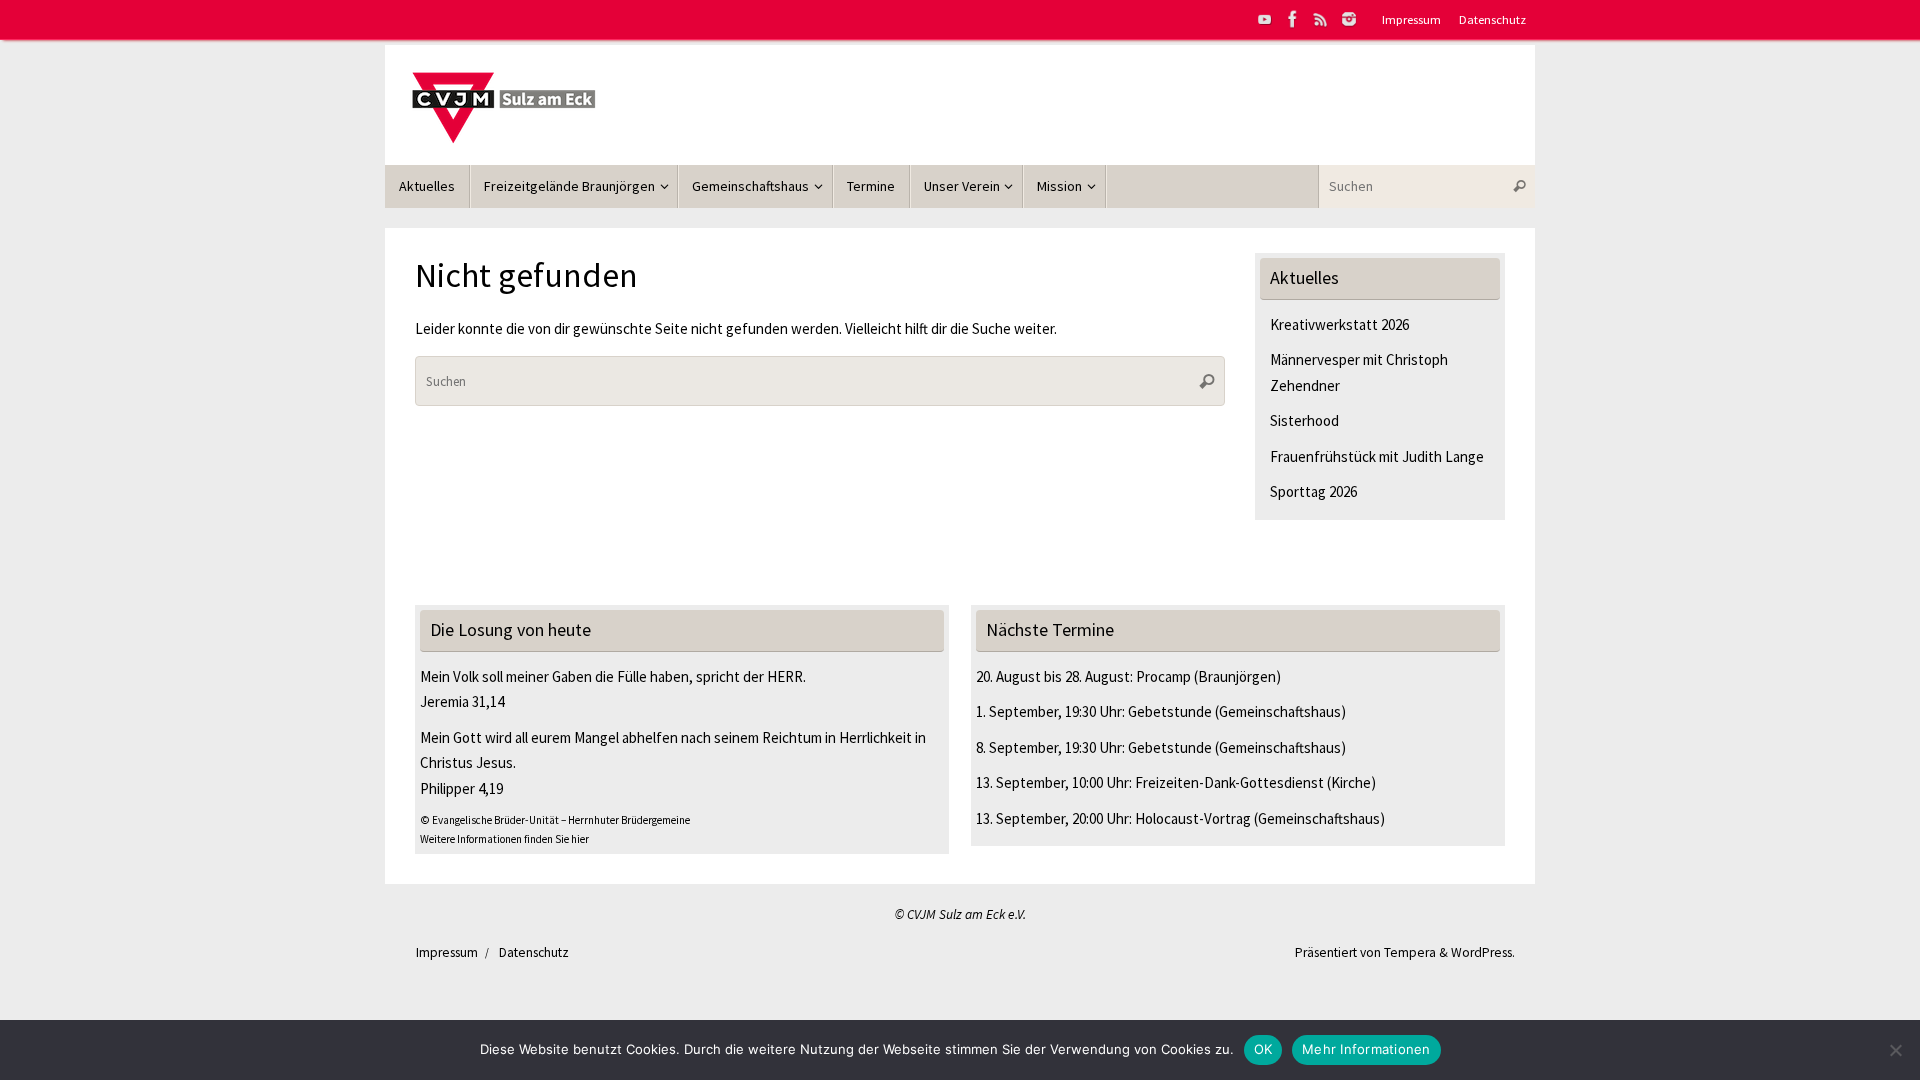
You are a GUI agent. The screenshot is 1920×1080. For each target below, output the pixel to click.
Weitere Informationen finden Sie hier (504, 839)
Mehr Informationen (1366, 1049)
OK (1263, 1049)
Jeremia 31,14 (462, 701)
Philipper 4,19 (461, 788)
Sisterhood (1304, 420)
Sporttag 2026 (1313, 491)
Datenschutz (1492, 19)
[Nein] (1895, 1050)
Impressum (1411, 19)
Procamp (1163, 676)
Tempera (1410, 952)
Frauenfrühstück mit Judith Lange (1377, 456)
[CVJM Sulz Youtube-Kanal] (1265, 19)
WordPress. (1483, 952)
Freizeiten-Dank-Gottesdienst (1229, 782)
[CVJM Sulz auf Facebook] (1293, 19)
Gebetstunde (1170, 711)
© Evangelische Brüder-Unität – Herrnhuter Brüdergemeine (555, 820)
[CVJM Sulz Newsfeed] (1321, 19)
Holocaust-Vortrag (1193, 818)
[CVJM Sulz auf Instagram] (1349, 19)
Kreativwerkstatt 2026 (1339, 324)
